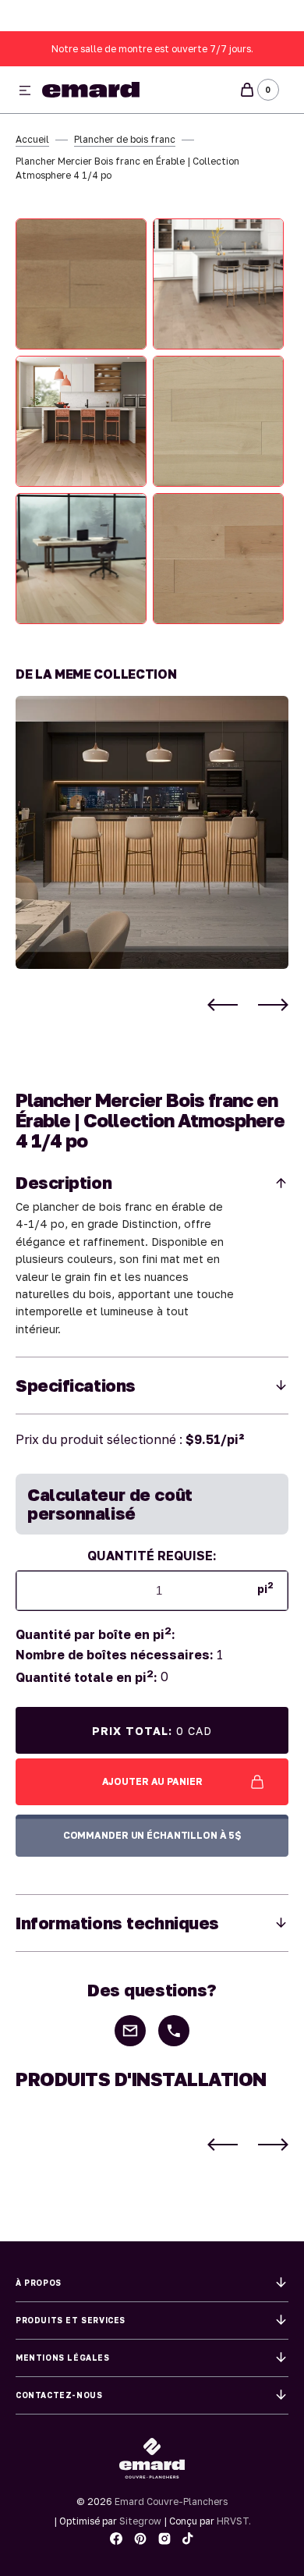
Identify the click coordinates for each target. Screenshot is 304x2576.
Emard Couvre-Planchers (171, 2501)
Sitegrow (140, 2521)
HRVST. (234, 2521)
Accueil (32, 139)
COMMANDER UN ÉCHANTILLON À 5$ (152, 1835)
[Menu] (25, 91)
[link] (152, 832)
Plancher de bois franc (125, 139)
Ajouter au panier (152, 1781)
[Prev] (223, 1005)
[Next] (273, 1005)
